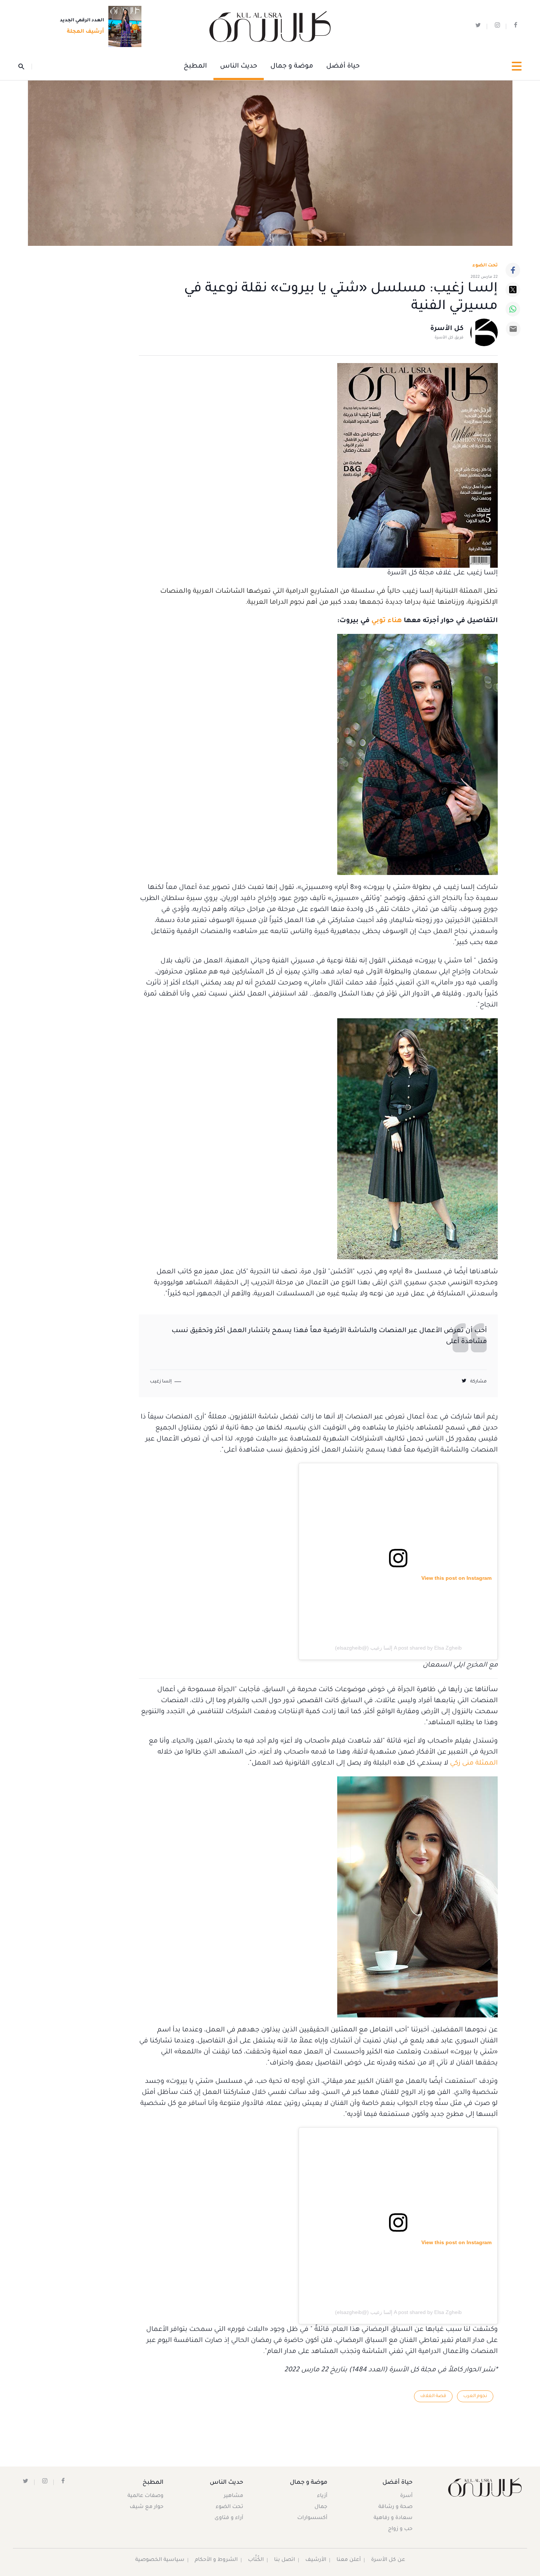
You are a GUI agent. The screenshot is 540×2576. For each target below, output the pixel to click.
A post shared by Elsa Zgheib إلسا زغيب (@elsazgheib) (398, 1648)
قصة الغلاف (433, 2396)
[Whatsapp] (513, 309)
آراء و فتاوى (229, 2518)
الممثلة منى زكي (474, 1764)
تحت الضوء (485, 266)
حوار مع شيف (147, 2507)
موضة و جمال (292, 67)
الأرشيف (316, 2560)
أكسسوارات (312, 2518)
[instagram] (497, 27)
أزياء (322, 2496)
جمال (321, 2507)
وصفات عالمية (145, 2496)
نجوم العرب (475, 2396)
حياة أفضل (343, 67)
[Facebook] (513, 270)
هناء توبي (387, 621)
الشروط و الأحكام (216, 2560)
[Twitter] (513, 290)
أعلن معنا (349, 2560)
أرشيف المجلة (85, 32)
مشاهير (233, 2496)
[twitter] (478, 27)
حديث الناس (239, 67)
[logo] (270, 27)
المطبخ (195, 67)
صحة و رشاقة (395, 2507)
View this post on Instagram (456, 1578)
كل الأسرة (447, 329)
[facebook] (516, 27)
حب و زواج (400, 2529)
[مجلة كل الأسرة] (484, 2487)
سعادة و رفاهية (393, 2518)
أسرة (406, 2496)
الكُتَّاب (256, 2560)
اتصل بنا (285, 2560)
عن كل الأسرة (388, 2560)
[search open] (25, 67)
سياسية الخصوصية (160, 2560)
